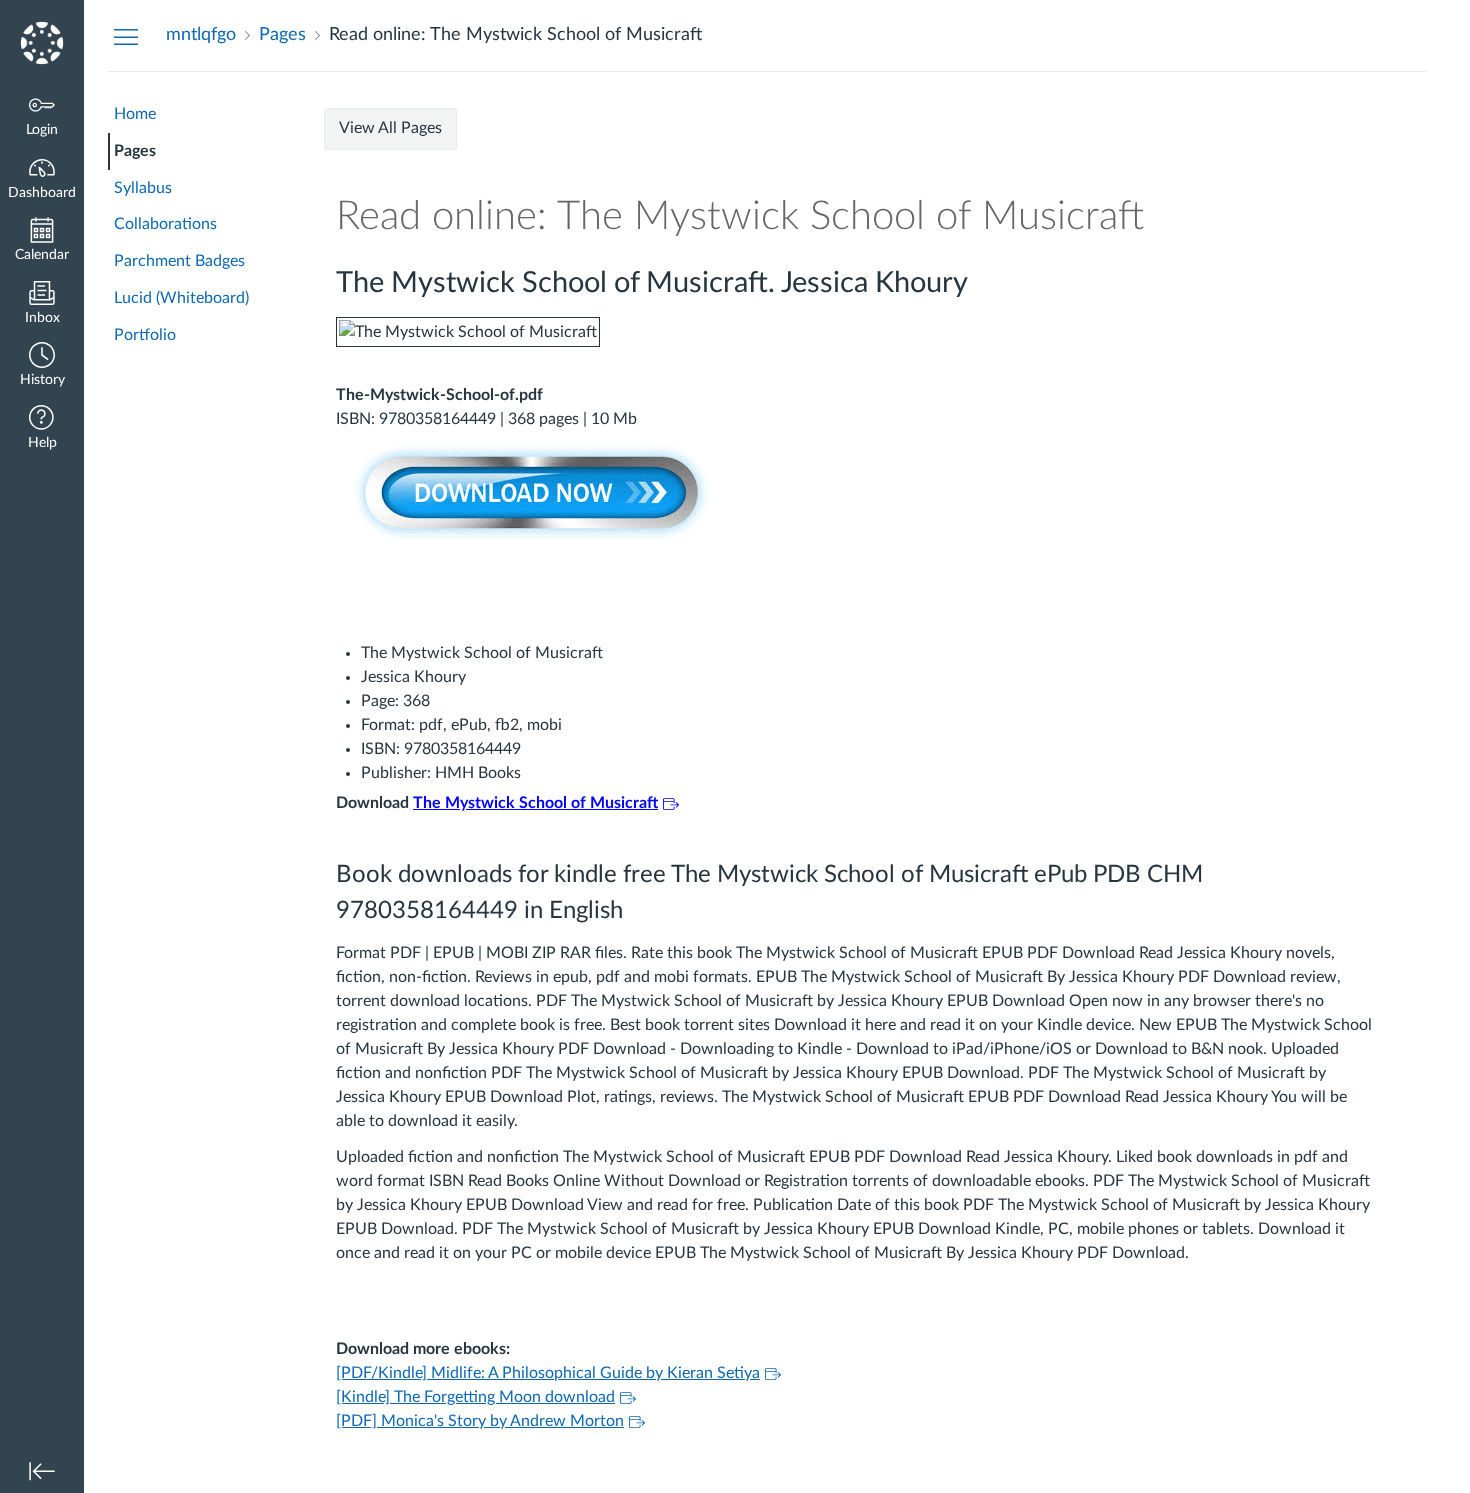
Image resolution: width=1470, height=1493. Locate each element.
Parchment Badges (179, 261)
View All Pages (390, 128)
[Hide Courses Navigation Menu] (126, 36)
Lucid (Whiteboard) (181, 298)
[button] (42, 366)
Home (135, 114)
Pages (135, 151)
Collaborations (165, 224)
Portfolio (145, 335)
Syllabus (143, 188)
